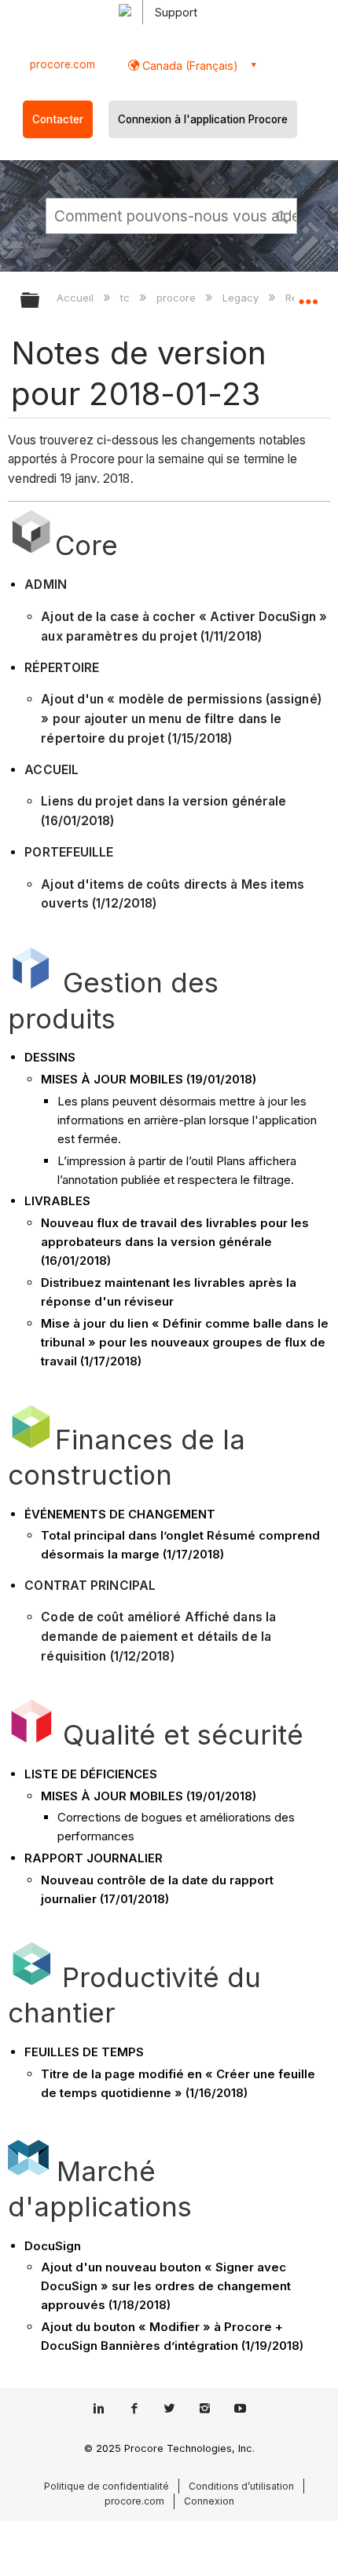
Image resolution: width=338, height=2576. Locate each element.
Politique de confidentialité (107, 2486)
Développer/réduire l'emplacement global (308, 295)
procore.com (62, 64)
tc (127, 298)
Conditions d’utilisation (241, 2486)
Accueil (77, 298)
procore (178, 298)
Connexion (209, 2501)
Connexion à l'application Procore (203, 119)
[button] (283, 215)
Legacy (242, 298)
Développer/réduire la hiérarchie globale (40, 301)
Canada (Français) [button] (189, 66)
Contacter (58, 119)
